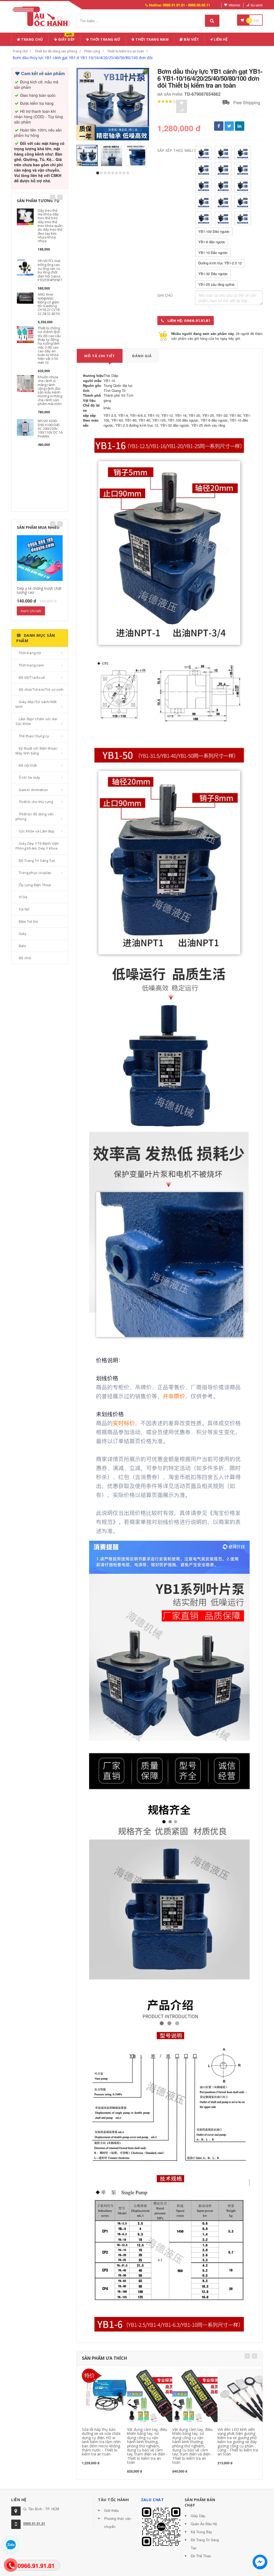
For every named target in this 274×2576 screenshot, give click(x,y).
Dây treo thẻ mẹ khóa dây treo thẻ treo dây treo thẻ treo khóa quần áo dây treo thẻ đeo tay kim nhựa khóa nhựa (50, 226)
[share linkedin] (240, 126)
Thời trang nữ (30, 653)
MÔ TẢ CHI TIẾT (100, 356)
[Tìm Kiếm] (212, 21)
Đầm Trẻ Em (28, 921)
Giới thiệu (111, 2510)
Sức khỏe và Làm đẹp (37, 831)
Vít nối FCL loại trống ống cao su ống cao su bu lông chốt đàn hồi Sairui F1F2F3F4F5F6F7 (50, 270)
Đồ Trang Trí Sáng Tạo (37, 861)
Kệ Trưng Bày (201, 2532)
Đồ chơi (25, 958)
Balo (22, 946)
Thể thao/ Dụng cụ (34, 736)
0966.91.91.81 (34, 2523)
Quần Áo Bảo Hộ (204, 2524)
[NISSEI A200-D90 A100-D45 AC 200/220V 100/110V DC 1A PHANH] (25, 427)
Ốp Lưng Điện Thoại (35, 885)
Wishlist (234, 5)
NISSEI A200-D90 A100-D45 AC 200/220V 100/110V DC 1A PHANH (50, 428)
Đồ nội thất (28, 765)
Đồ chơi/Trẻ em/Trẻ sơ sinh (41, 689)
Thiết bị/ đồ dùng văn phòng (56, 51)
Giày (23, 934)
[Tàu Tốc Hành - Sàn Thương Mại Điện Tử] (43, 16)
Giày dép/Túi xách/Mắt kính (36, 704)
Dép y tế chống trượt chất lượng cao (39, 590)
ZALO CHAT (153, 2500)
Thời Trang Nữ (105, 39)
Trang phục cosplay (35, 873)
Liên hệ (220, 39)
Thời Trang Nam (152, 39)
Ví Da (23, 897)
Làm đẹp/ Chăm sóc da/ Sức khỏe (37, 721)
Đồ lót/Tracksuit (32, 677)
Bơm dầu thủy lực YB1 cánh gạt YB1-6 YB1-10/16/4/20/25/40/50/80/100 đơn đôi (83, 58)
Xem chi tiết (31, 611)
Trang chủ (32, 39)
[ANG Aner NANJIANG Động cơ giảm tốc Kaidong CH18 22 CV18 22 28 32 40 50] (25, 298)
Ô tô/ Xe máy (29, 777)
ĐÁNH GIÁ (142, 356)
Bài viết (191, 39)
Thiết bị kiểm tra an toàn (126, 51)
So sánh (257, 5)
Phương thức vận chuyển (117, 2522)
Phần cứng (92, 51)
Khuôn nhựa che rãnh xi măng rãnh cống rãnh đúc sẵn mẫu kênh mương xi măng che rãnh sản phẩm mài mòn (50, 390)
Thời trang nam (31, 665)
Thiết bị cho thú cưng (36, 802)
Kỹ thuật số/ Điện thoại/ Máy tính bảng (37, 751)
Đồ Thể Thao (201, 2556)
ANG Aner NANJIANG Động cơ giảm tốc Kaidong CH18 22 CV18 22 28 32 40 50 (49, 304)
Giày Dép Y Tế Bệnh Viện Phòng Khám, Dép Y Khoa (37, 846)
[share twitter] (229, 126)
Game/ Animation (33, 790)
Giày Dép (66, 38)
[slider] (167, 102)
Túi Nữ (24, 909)
